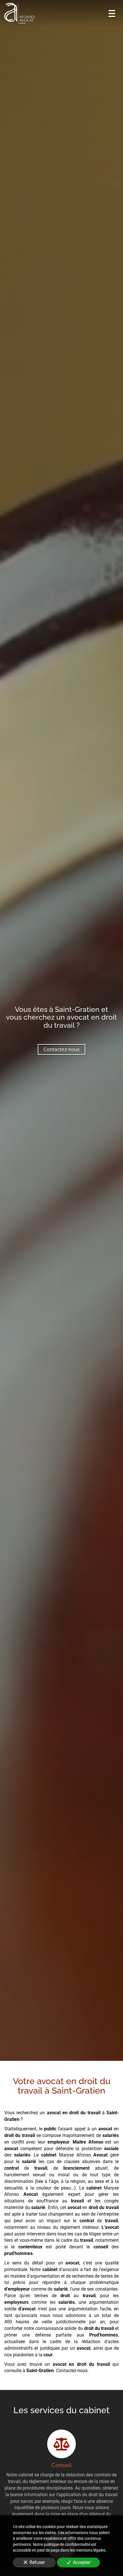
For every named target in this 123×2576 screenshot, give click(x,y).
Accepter (82, 2562)
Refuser (37, 2562)
